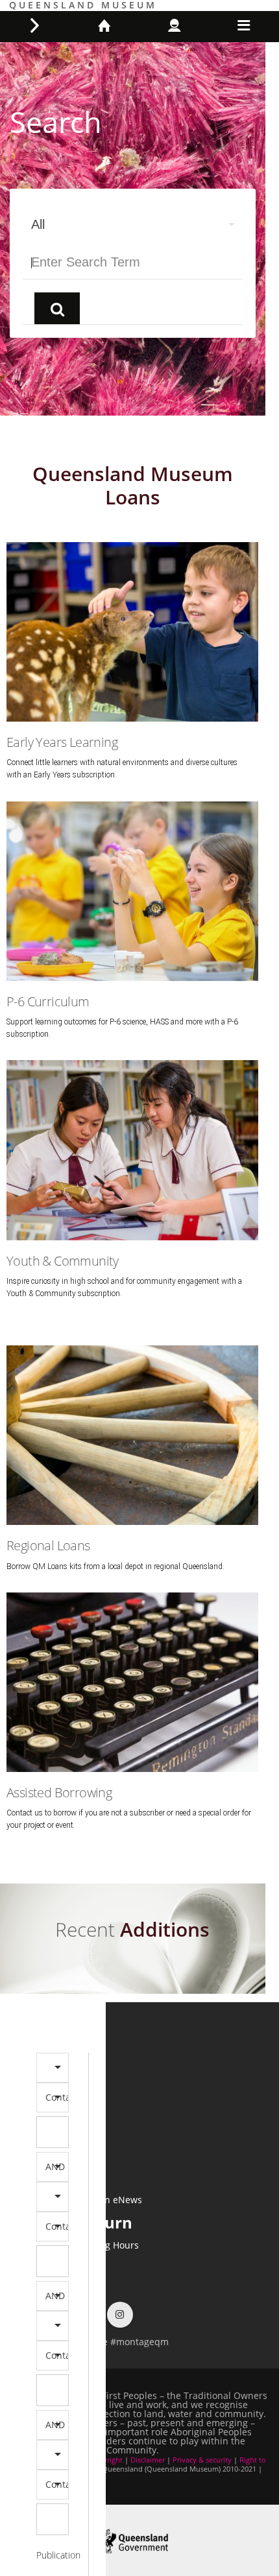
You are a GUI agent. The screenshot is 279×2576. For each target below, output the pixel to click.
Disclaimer (148, 2460)
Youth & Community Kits (133, 1110)
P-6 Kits (133, 852)
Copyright (106, 2460)
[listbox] (133, 224)
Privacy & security (202, 2460)
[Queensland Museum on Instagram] (120, 2314)
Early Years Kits (133, 592)
